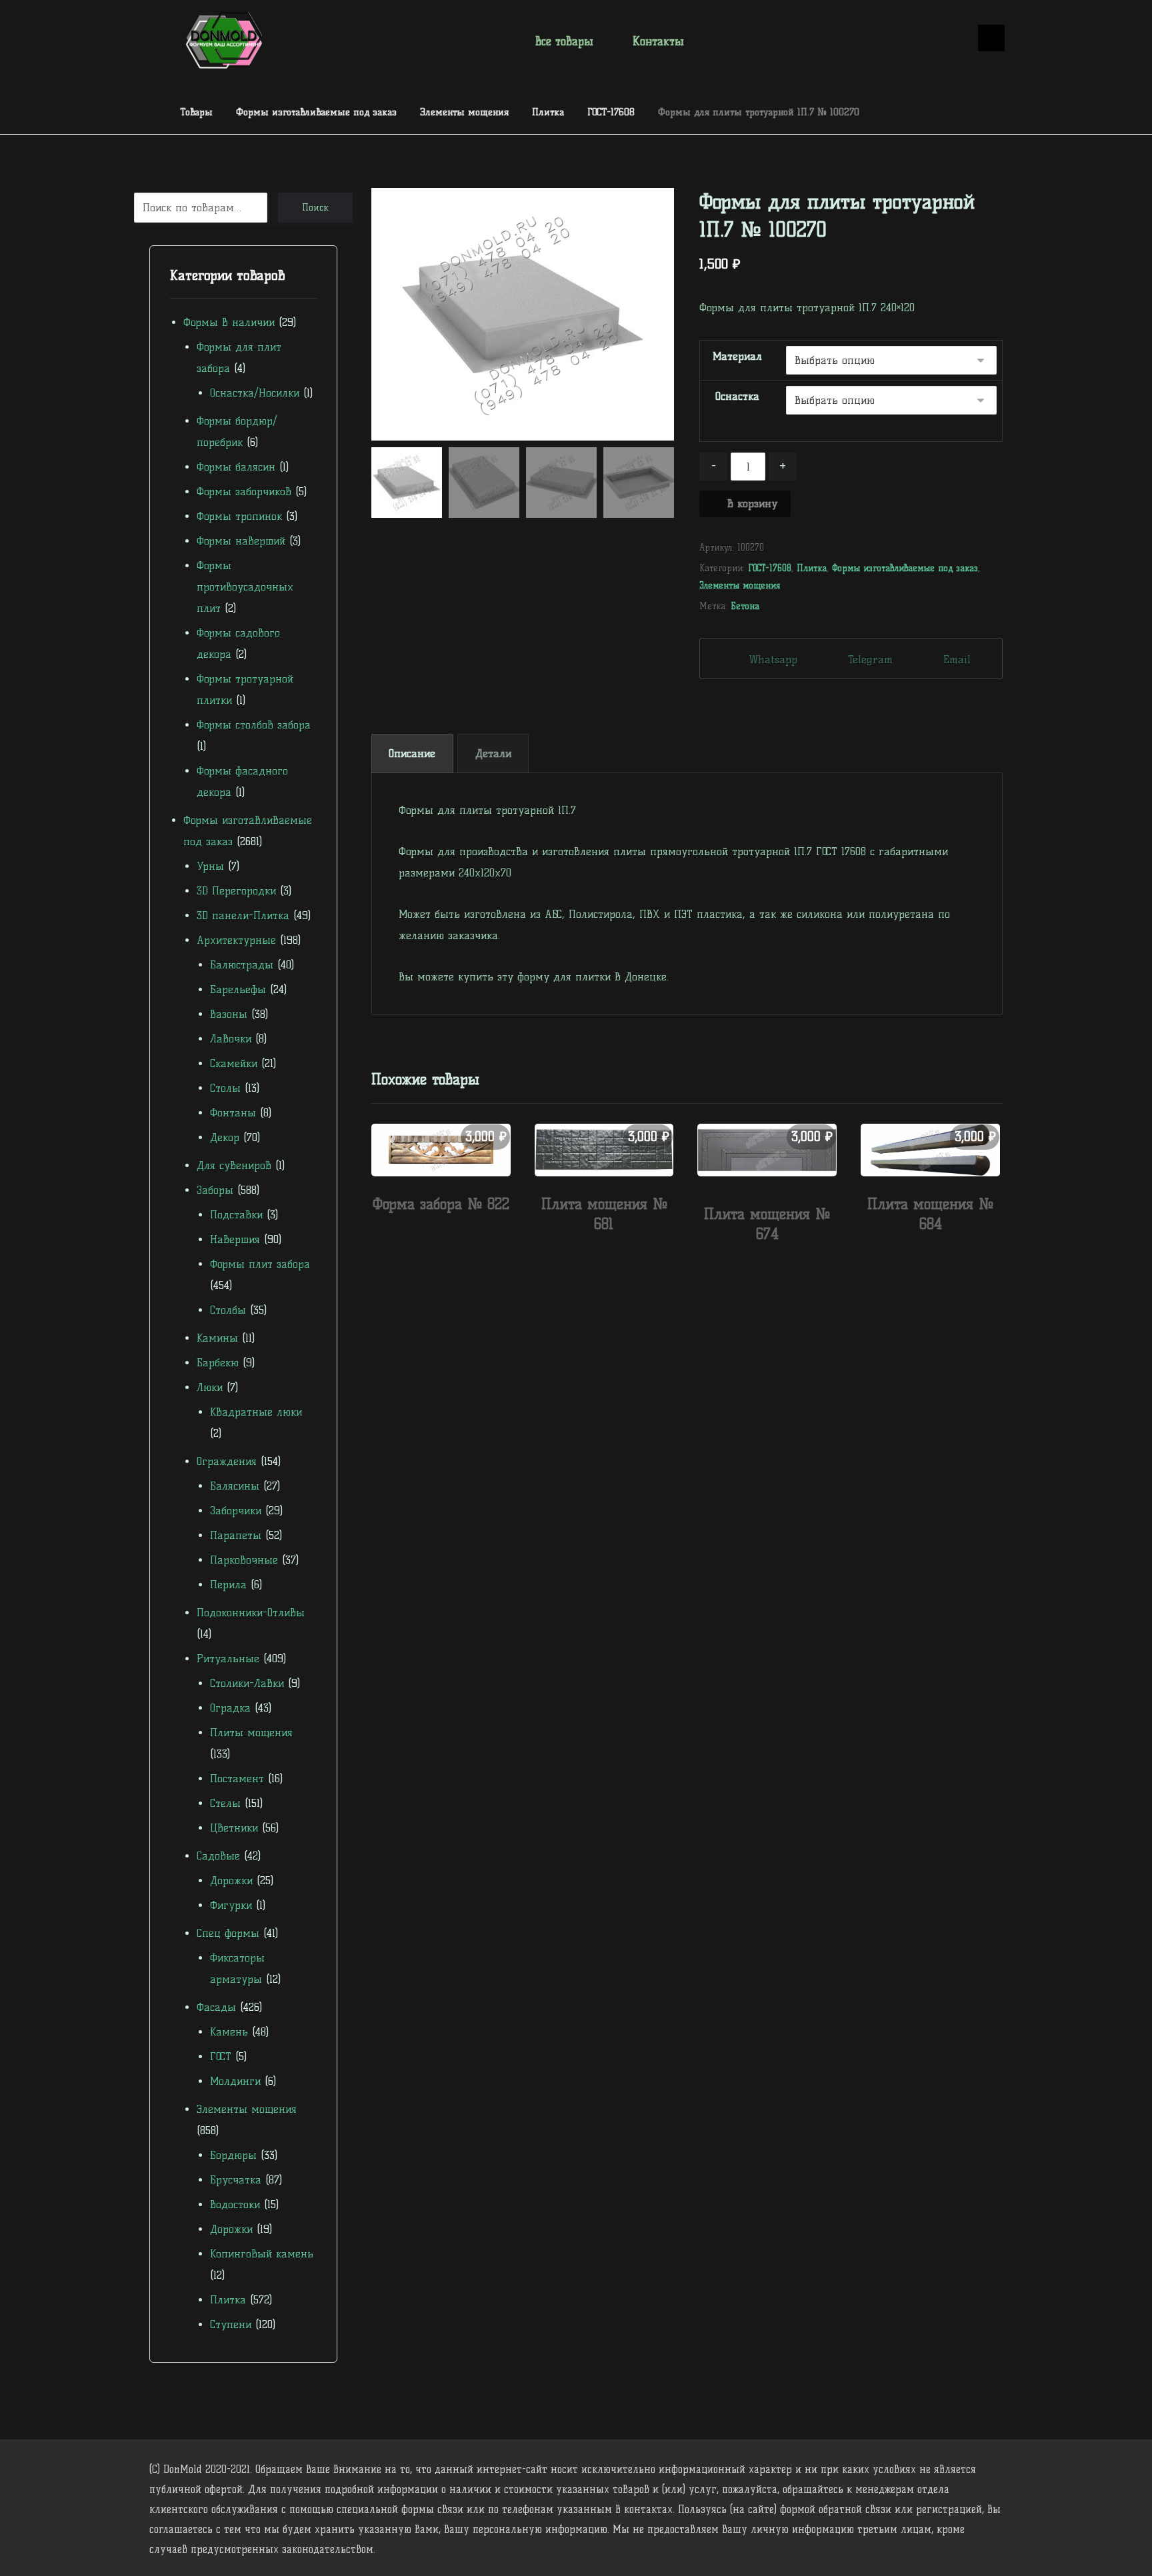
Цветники (234, 1828)
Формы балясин (236, 467)
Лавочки (231, 1039)
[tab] (412, 753)
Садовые (218, 1856)
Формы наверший (241, 541)
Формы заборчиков (244, 492)
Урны (210, 866)
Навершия (235, 1239)
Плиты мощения (251, 1733)
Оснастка (737, 396)
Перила (228, 1585)
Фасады (216, 2007)
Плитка (812, 568)
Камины (217, 1338)
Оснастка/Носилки (255, 393)
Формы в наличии (229, 322)
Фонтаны (233, 1113)
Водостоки (235, 2204)
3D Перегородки (236, 891)
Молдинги (235, 2081)
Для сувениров (234, 1165)
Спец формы (228, 1933)
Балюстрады (242, 965)
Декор (225, 1137)
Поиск (315, 208)
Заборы (215, 1190)
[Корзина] (949, 39)
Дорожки (231, 1881)
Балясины (235, 1486)
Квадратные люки (256, 1412)
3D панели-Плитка (243, 915)
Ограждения (227, 1461)
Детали (493, 753)
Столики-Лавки (247, 1683)
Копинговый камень (262, 2254)
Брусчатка (236, 2180)
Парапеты (236, 1535)
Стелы (225, 1803)
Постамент (237, 1779)
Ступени (231, 2324)
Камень (229, 2032)
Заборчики (236, 1511)
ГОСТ (221, 2056)
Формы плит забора (260, 1264)
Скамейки (234, 1063)
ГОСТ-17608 (770, 568)
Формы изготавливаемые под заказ (905, 568)
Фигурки (231, 1905)
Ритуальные (228, 1659)
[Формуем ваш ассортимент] (224, 40)
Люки (210, 1387)
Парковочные (244, 1560)
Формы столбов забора (254, 725)
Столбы (228, 1310)
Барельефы (238, 989)
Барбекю (218, 1363)
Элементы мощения (740, 585)
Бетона (745, 606)
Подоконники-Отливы (251, 1613)
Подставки (236, 1215)
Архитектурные (236, 940)
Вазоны (229, 1014)
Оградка (230, 1708)
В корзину (752, 504)
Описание (412, 753)
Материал (737, 356)
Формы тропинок (239, 516)
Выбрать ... (448, 1232)
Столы (225, 1088)
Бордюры (233, 2155)
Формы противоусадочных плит (245, 587)
